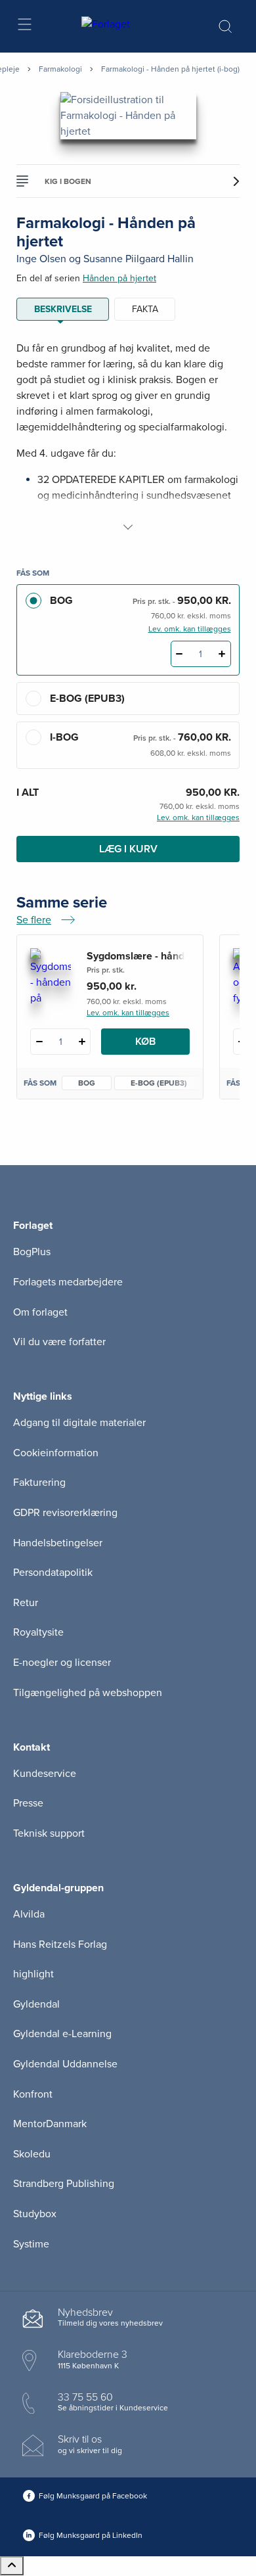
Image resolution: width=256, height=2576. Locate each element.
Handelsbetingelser (58, 1543)
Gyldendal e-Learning (62, 2034)
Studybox (35, 2214)
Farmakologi (60, 69)
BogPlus (32, 1252)
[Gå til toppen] (12, 2566)
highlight (33, 1974)
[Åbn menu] (24, 27)
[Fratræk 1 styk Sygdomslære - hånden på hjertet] (39, 1042)
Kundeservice (45, 1774)
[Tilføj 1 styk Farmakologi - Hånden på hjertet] (222, 654)
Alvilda (29, 1914)
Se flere (46, 921)
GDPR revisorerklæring (65, 1513)
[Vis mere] (128, 527)
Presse (28, 1803)
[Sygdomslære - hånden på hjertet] (51, 977)
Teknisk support (49, 1833)
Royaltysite (38, 1632)
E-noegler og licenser (62, 1663)
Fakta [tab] (145, 309)
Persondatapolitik (53, 1573)
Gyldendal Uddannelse (65, 2064)
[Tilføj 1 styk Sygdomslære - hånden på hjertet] (82, 1042)
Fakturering (39, 1483)
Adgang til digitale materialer (79, 1423)
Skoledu (32, 2154)
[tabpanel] (128, 438)
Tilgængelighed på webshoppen (88, 1693)
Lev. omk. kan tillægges (190, 629)
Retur (26, 1603)
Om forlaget (40, 1312)
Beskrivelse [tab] (63, 309)
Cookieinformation (56, 1453)
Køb (145, 1042)
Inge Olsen (41, 259)
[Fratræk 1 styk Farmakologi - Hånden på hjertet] (180, 654)
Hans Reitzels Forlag (60, 1944)
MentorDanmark (50, 2124)
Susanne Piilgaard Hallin (139, 259)
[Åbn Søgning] (225, 26)
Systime (31, 2244)
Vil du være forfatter (59, 1342)
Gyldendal (36, 2004)
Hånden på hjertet (119, 278)
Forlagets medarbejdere (68, 1282)
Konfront (33, 2094)
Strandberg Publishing (64, 2184)
